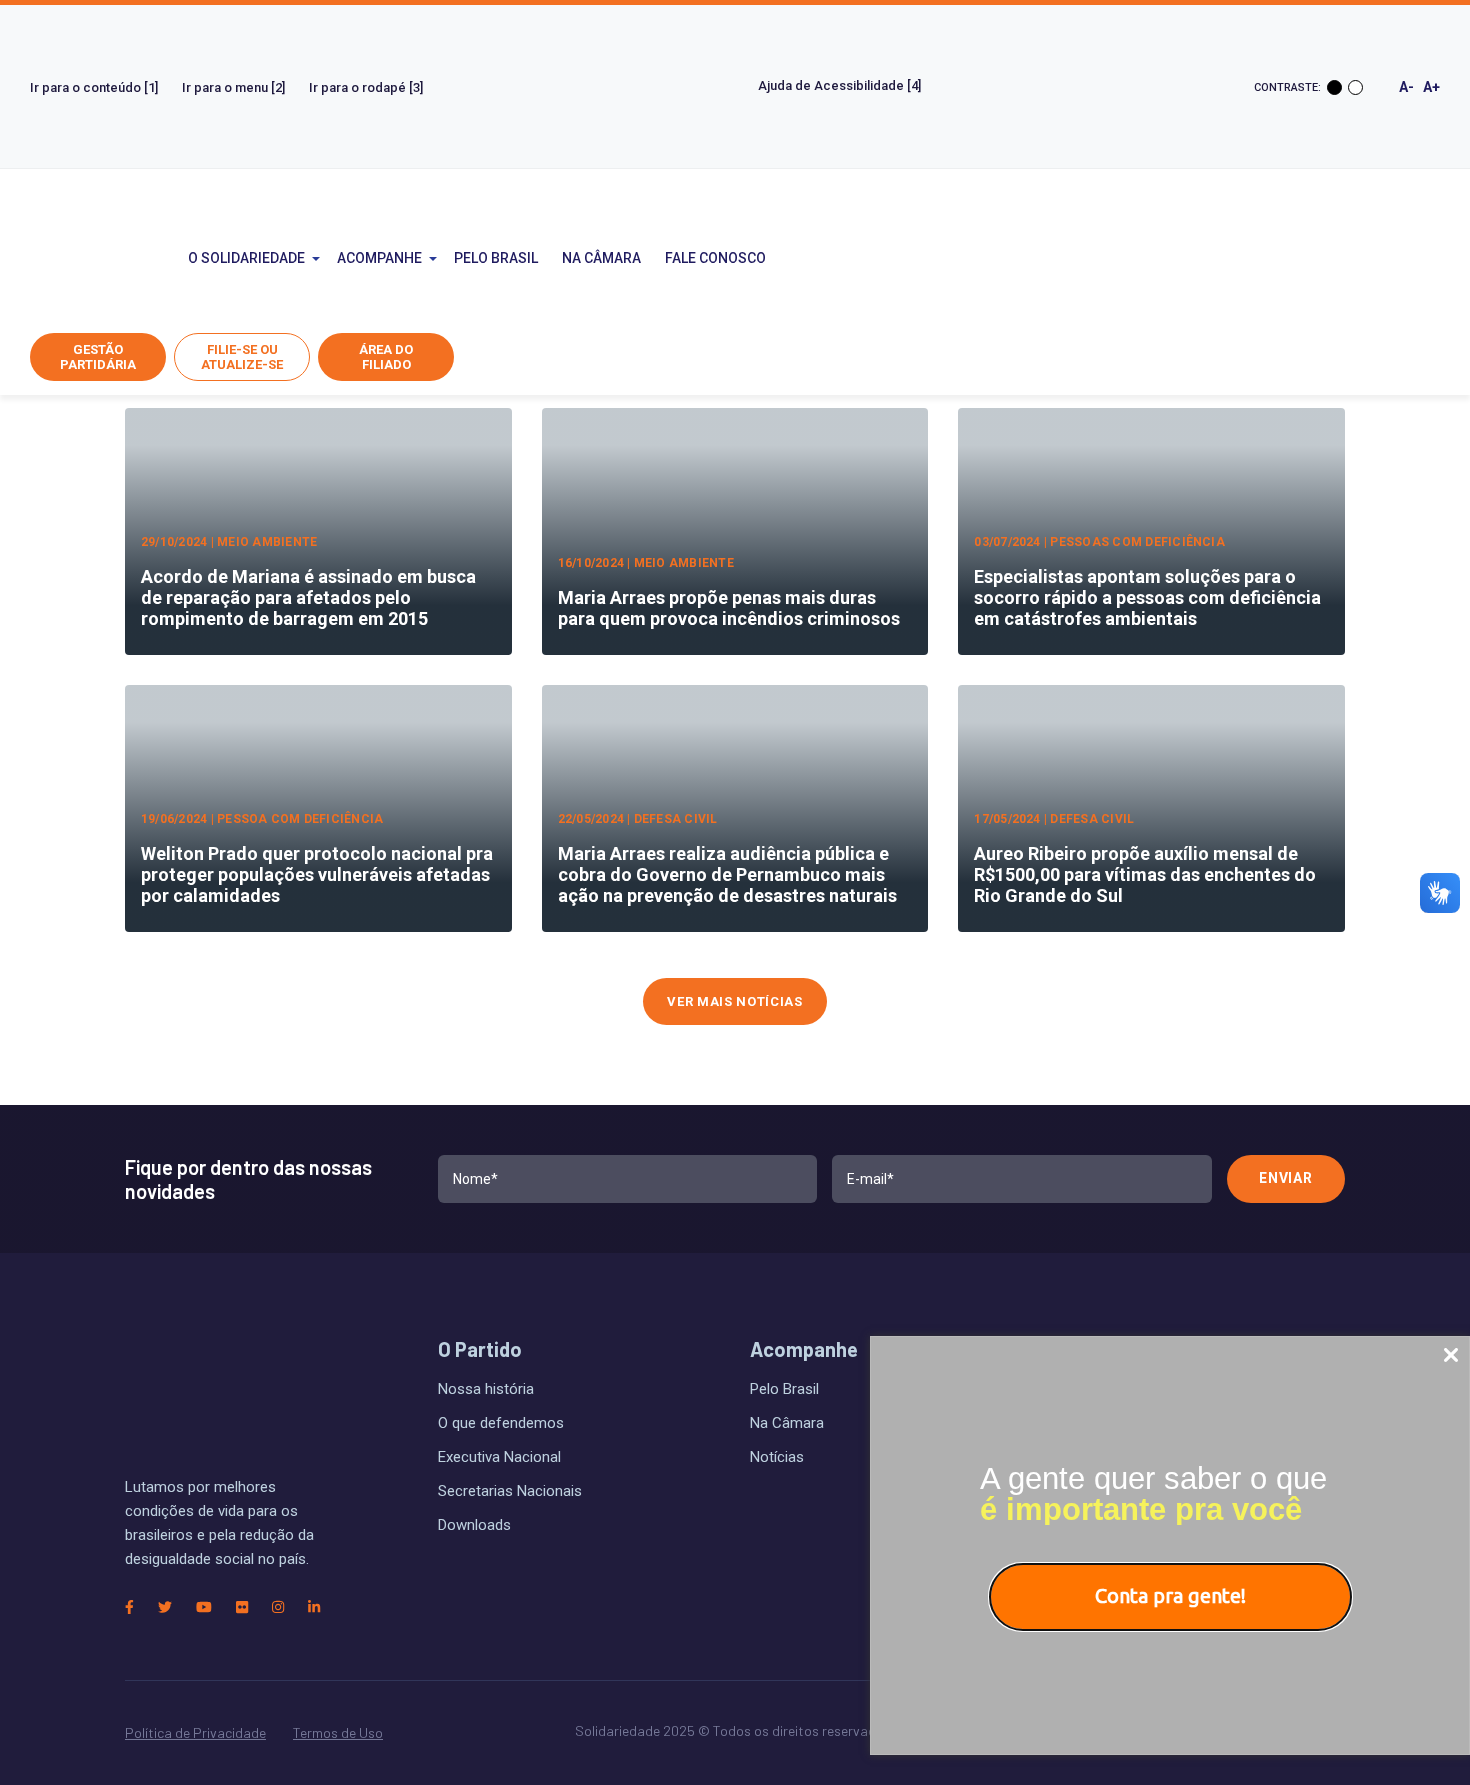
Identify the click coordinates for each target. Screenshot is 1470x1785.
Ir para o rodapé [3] (366, 87)
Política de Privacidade (195, 1732)
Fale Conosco (715, 258)
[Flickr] (242, 1608)
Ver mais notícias (734, 1001)
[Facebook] (129, 1608)
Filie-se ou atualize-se (242, 357)
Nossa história (486, 1389)
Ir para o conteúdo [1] (94, 87)
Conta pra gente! (1170, 1595)
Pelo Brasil (496, 258)
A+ (1431, 87)
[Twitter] (165, 1608)
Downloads (474, 1525)
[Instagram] (278, 1608)
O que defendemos (501, 1423)
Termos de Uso (338, 1732)
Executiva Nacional (499, 1457)
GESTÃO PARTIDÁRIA (98, 357)
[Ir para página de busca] (934, 258)
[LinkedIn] (314, 1608)
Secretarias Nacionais (510, 1491)
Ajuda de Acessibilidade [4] (841, 85)
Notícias (777, 1457)
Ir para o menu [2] (233, 87)
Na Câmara (601, 258)
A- (1406, 87)
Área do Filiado (386, 357)
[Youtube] (204, 1608)
